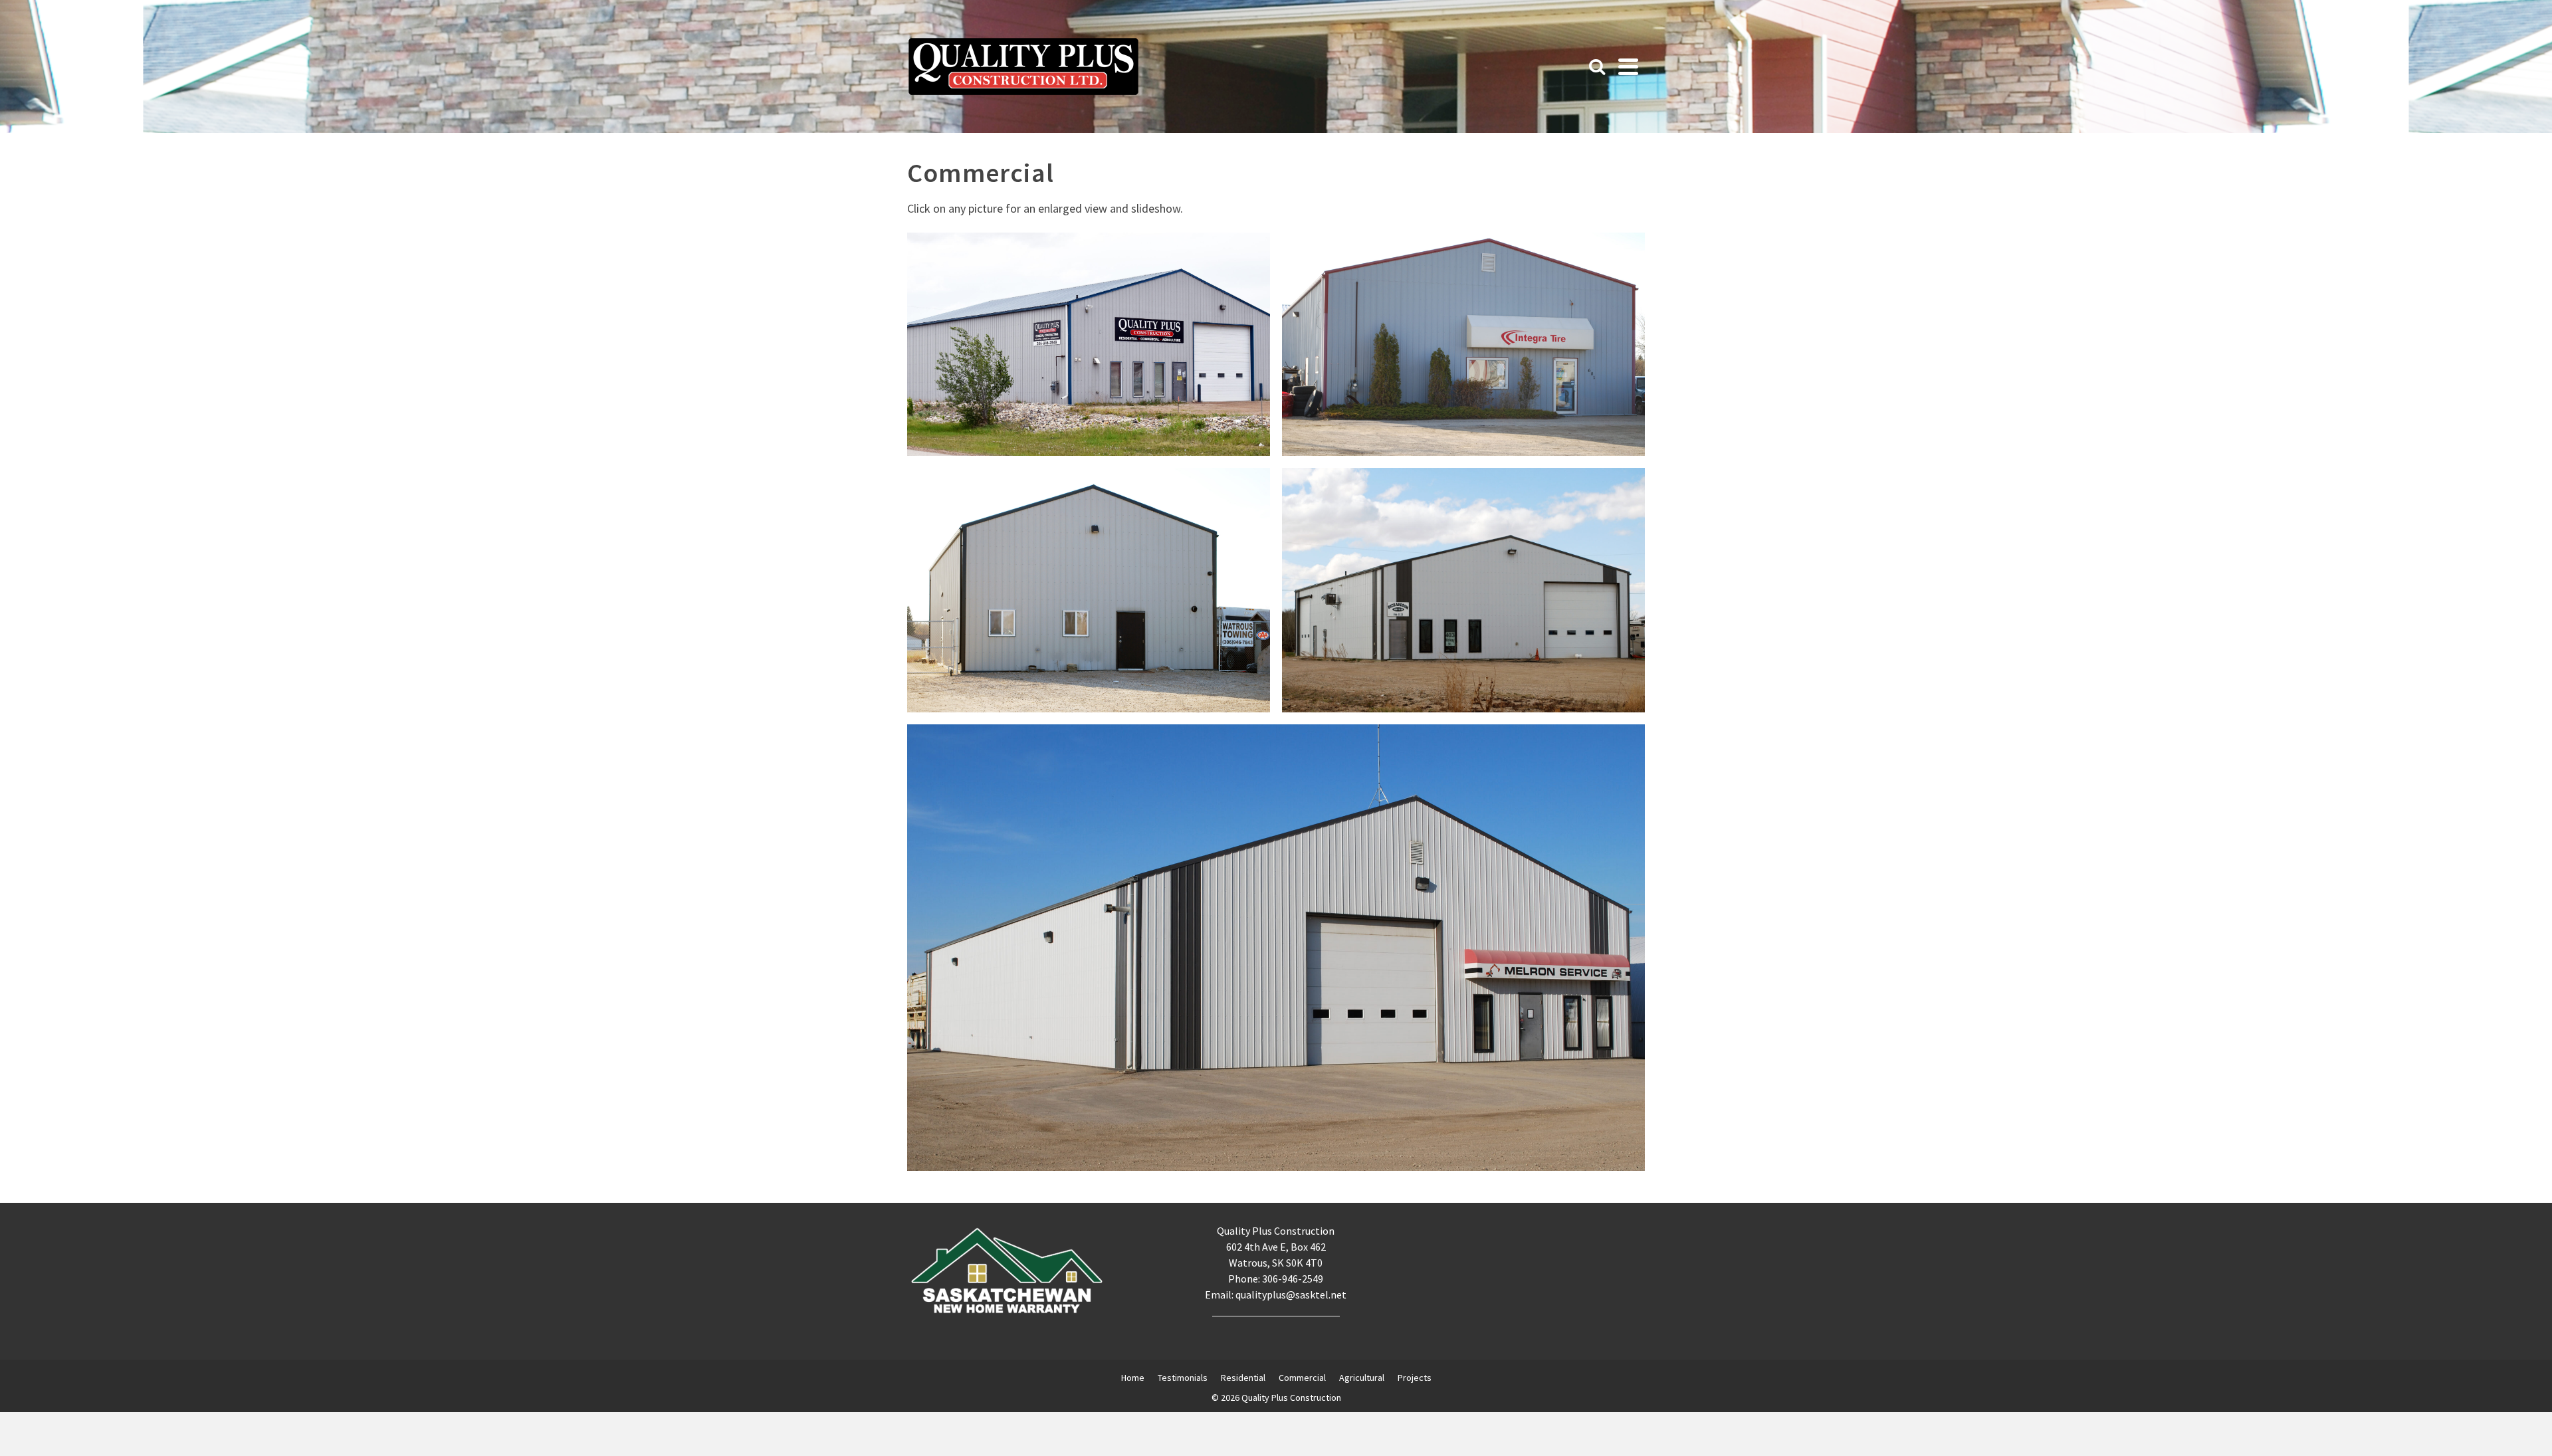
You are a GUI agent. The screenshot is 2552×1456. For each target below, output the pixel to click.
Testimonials (1183, 1378)
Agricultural (1362, 1378)
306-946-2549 (1293, 1279)
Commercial (1302, 1378)
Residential (1243, 1378)
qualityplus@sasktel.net (1291, 1295)
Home (1133, 1378)
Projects (1415, 1378)
